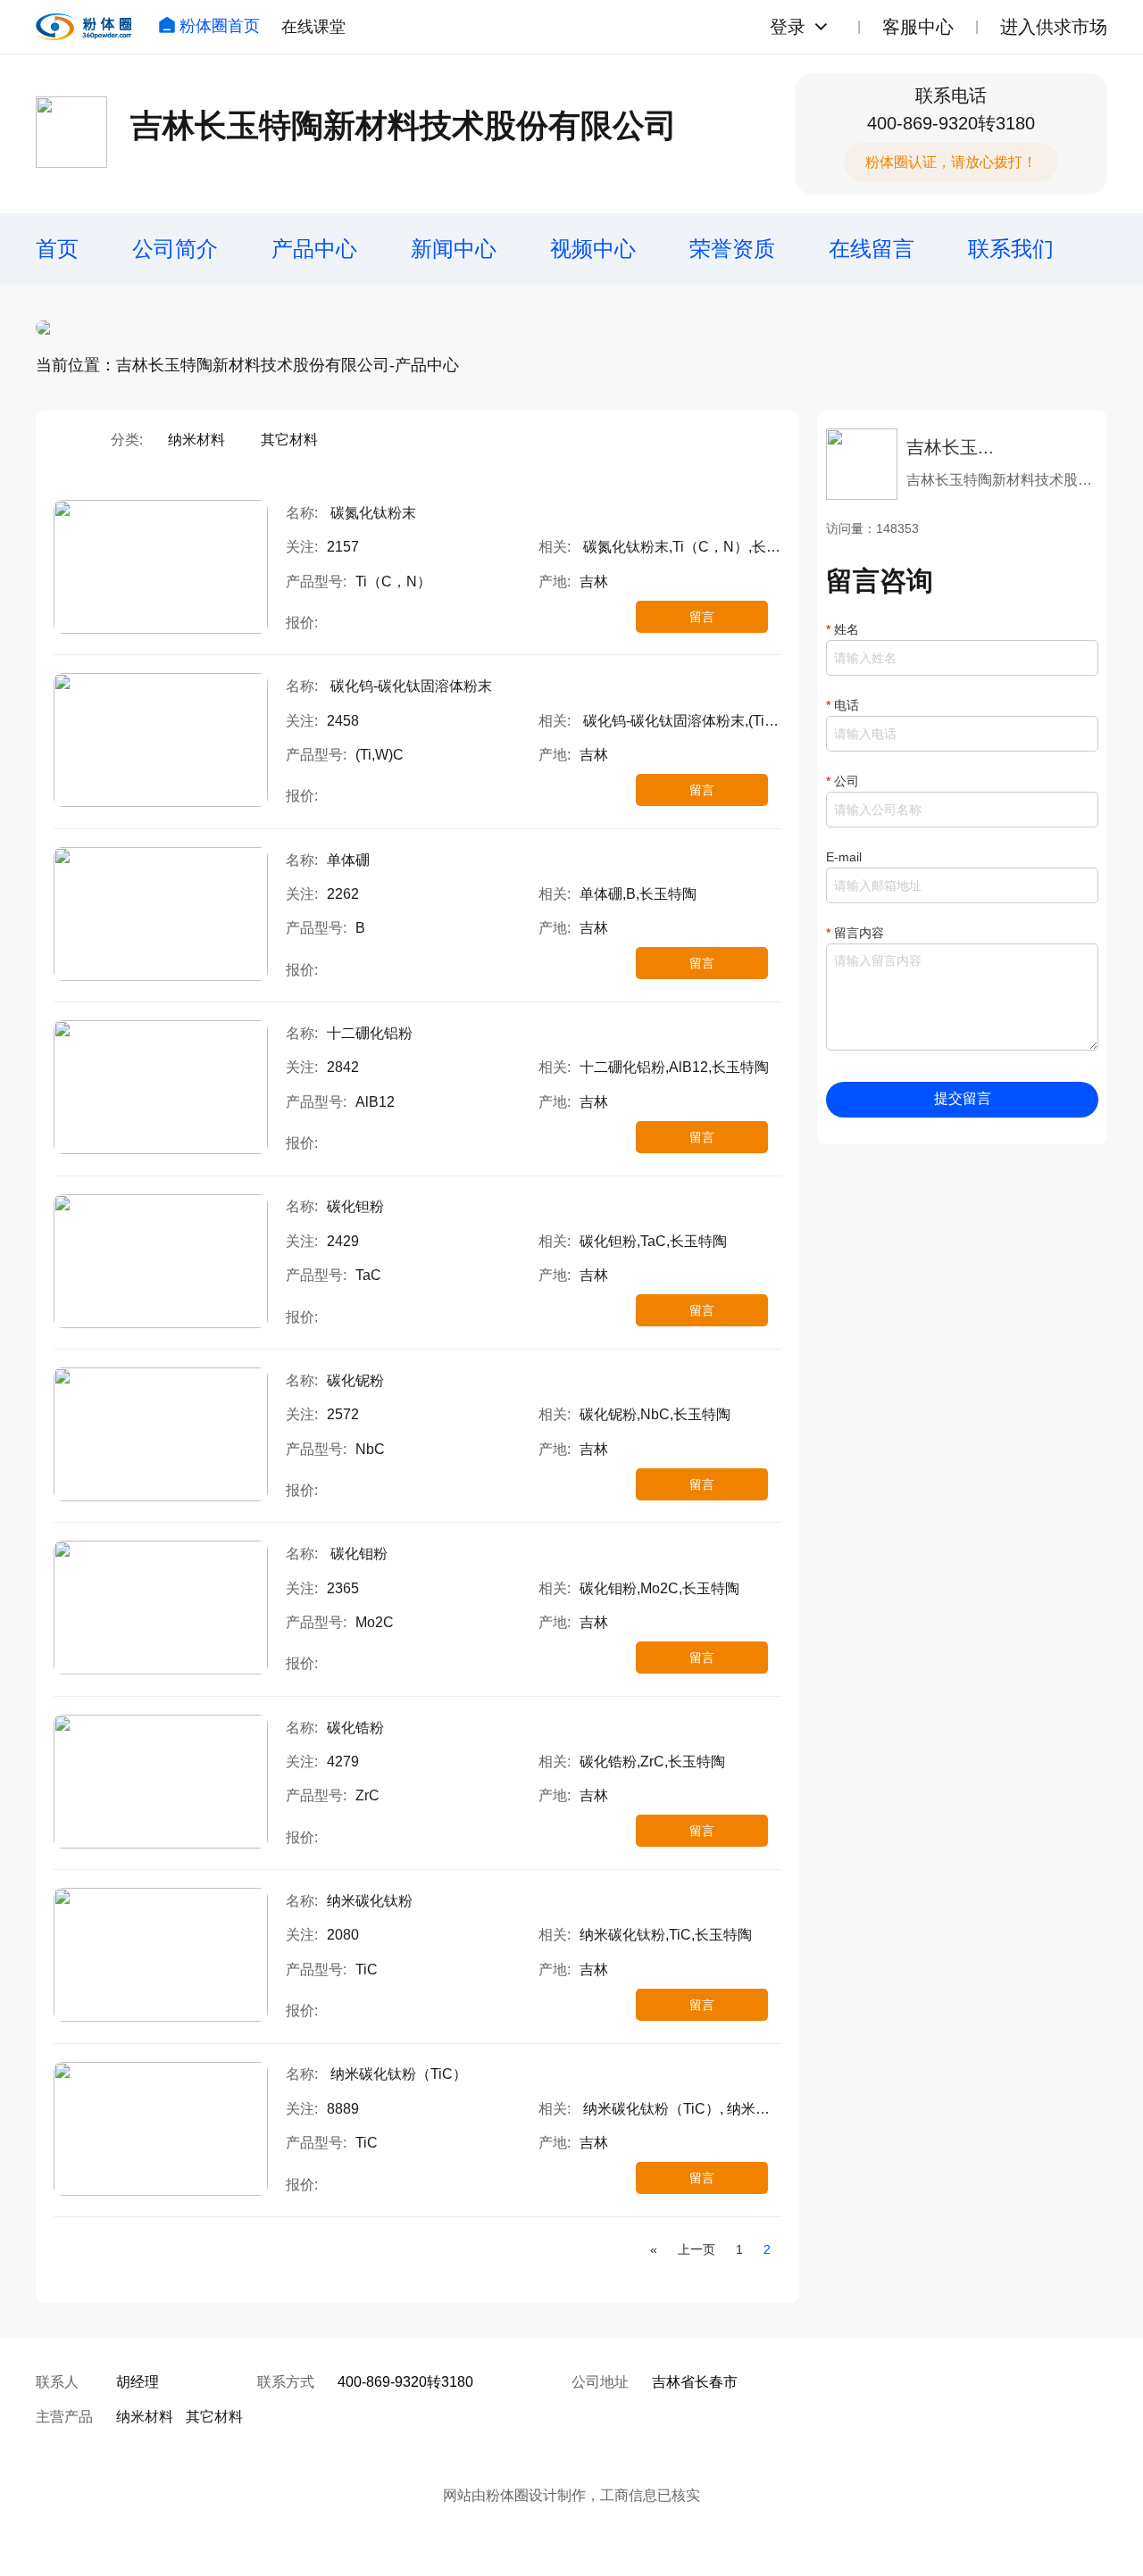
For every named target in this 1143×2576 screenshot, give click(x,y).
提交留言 (963, 1098)
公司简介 (175, 249)
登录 (788, 27)
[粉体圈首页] (83, 27)
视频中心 (593, 249)
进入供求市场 (1054, 27)
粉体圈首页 (220, 26)
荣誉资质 (732, 249)
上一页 (697, 2249)
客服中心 (918, 27)
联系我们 (1011, 249)
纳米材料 (196, 440)
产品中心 (314, 249)
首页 (57, 249)
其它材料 (289, 440)
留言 (702, 617)
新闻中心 (454, 249)
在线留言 (872, 249)
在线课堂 (313, 27)
